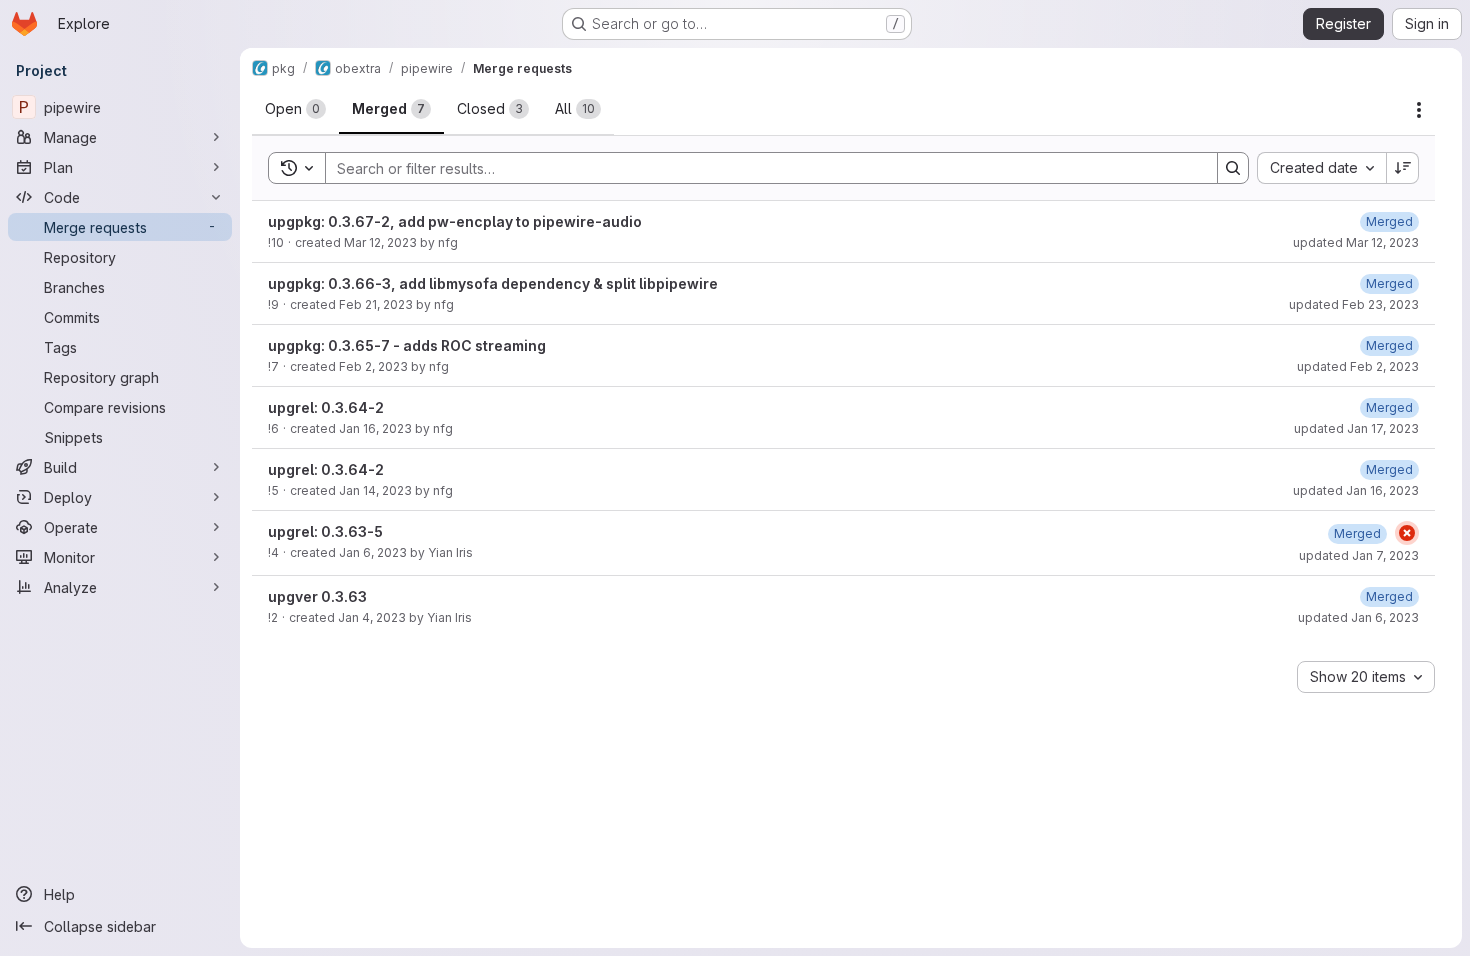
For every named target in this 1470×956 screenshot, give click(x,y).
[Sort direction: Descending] (1403, 168)
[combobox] (1321, 168)
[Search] (1233, 168)
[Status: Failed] (1407, 533)
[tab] (295, 109)
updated (1356, 242)
